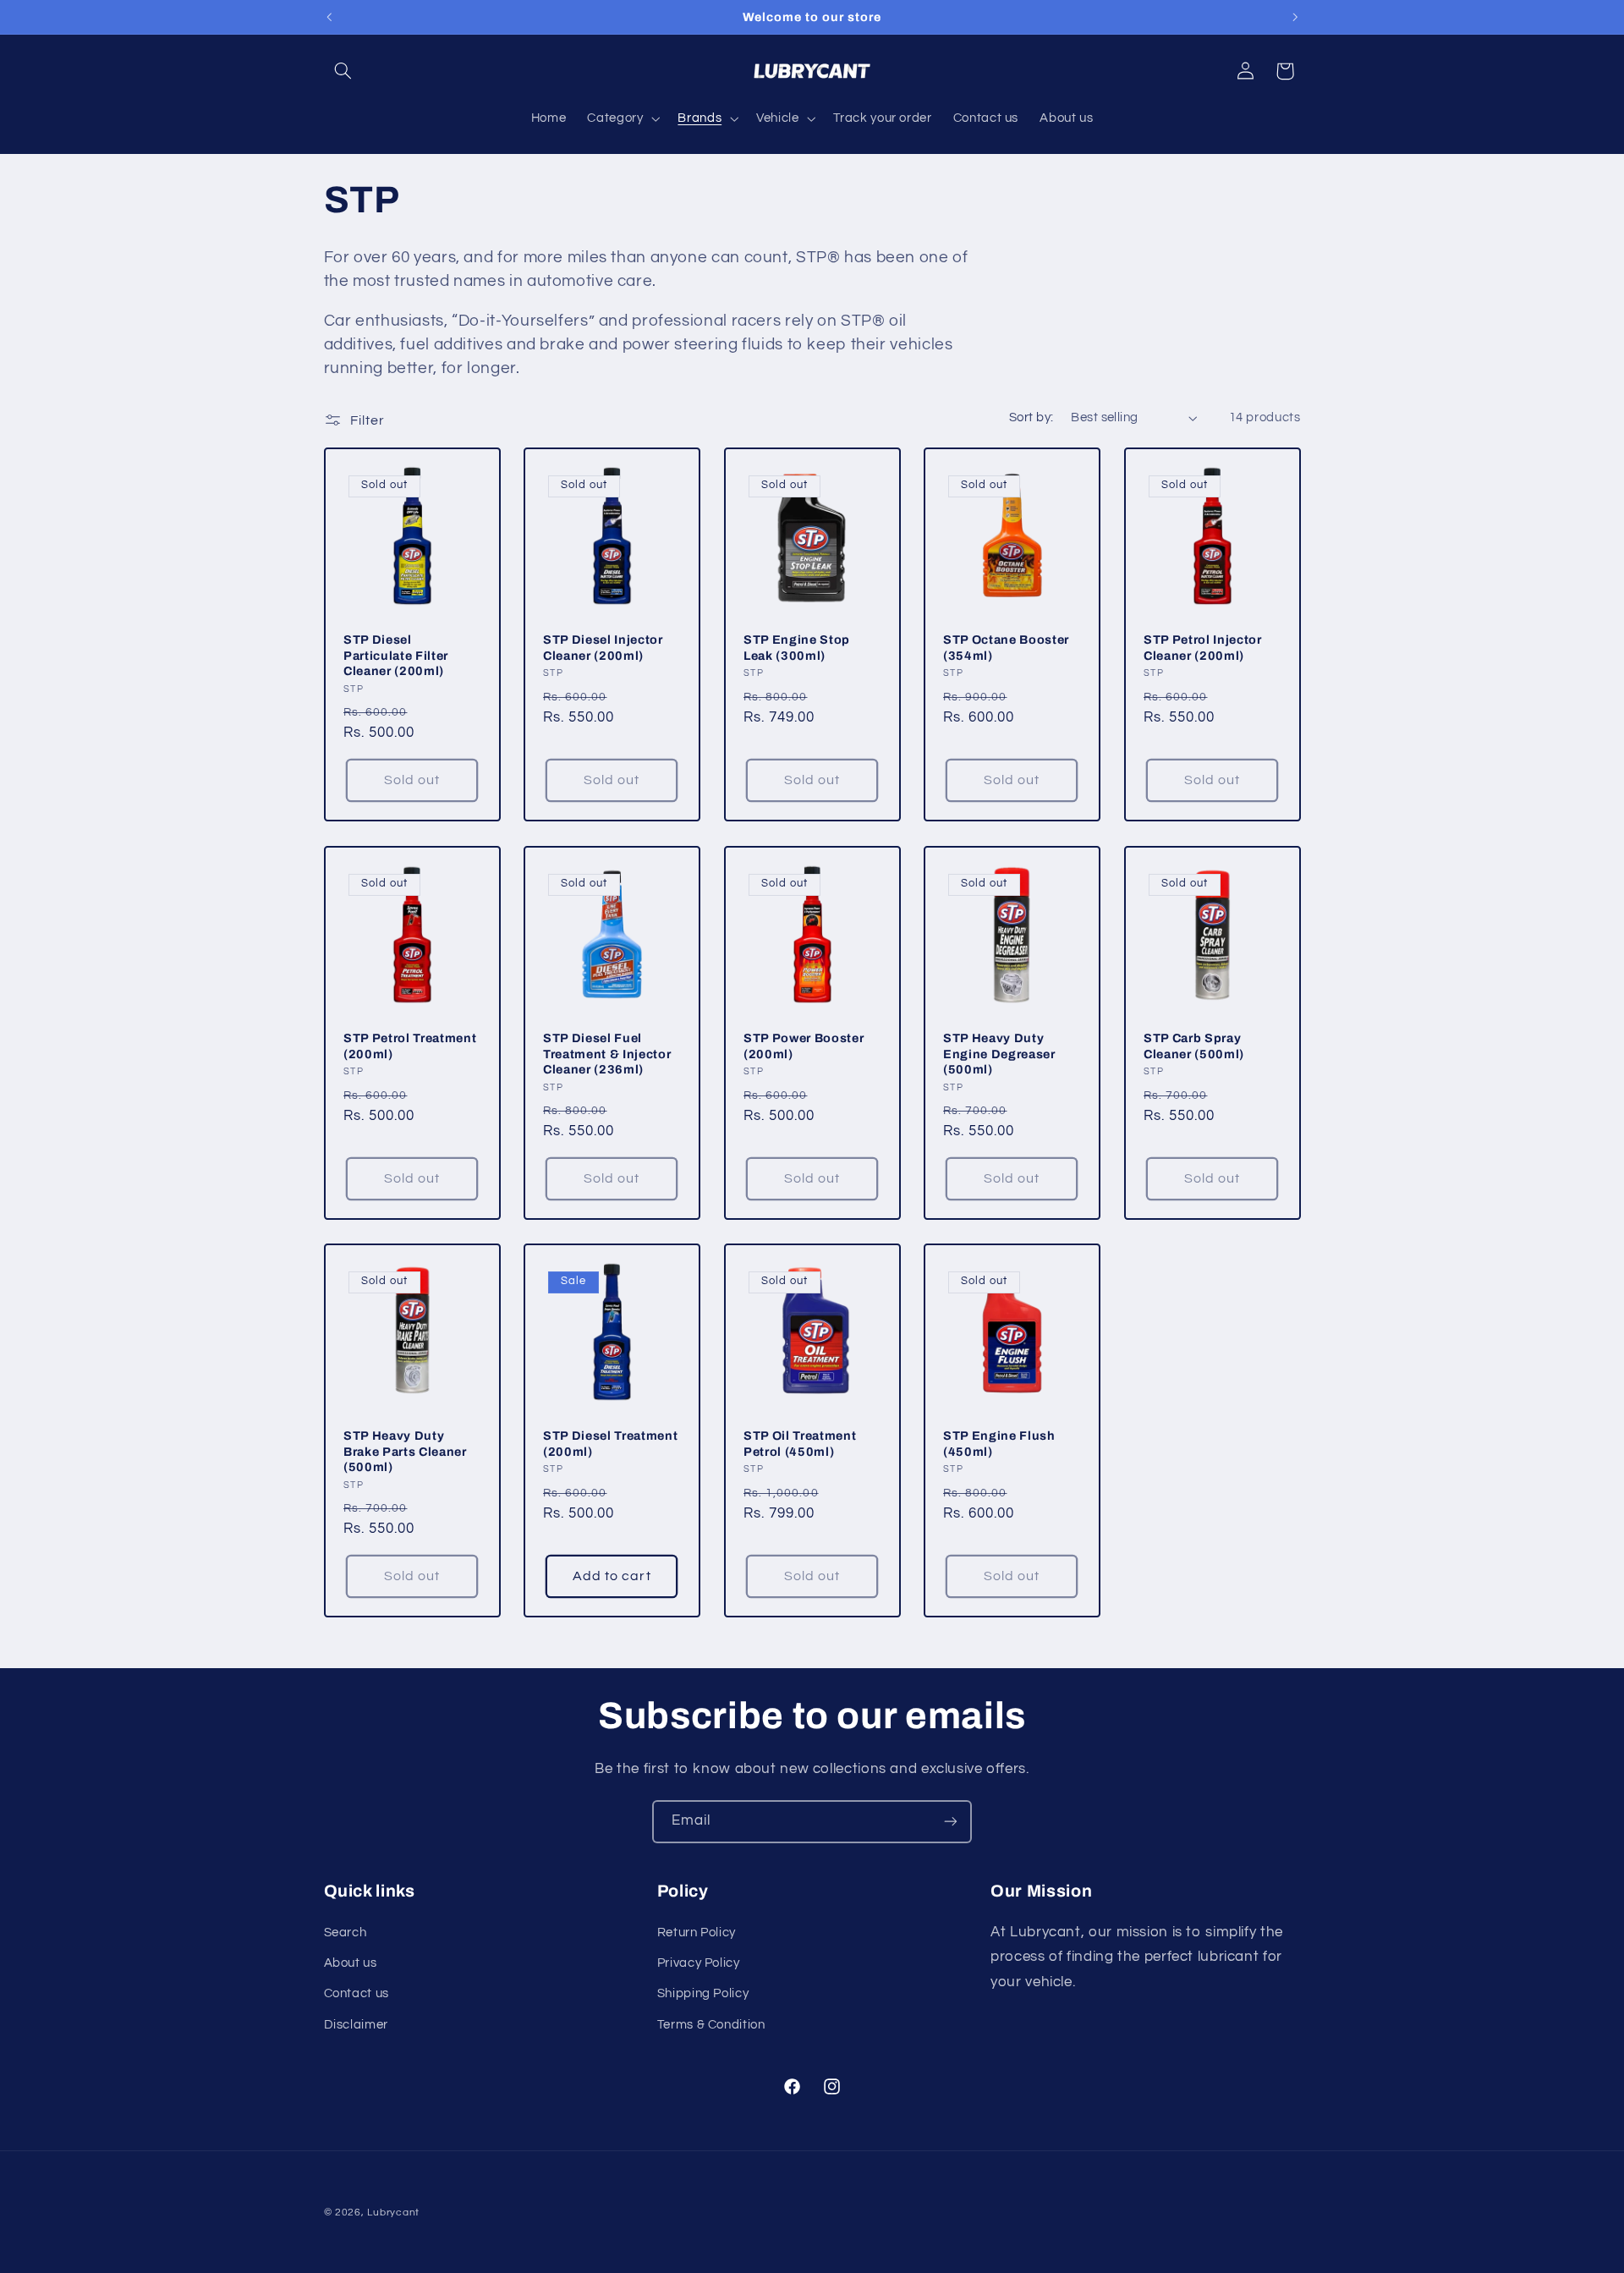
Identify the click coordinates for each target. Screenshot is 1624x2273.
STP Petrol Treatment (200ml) (410, 1046)
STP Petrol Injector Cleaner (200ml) (1203, 648)
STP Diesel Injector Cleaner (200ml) (603, 648)
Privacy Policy (699, 1963)
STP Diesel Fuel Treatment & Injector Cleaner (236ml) (607, 1054)
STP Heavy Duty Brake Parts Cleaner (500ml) (405, 1451)
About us (351, 1963)
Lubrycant (393, 2213)
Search (346, 1933)
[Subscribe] (951, 1822)
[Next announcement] (1295, 17)
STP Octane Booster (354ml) (1006, 648)
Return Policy (697, 1933)
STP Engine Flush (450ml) (999, 1443)
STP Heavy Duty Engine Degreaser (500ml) (999, 1054)
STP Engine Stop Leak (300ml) (797, 648)
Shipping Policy (703, 1993)
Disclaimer (356, 2025)
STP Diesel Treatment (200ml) (610, 1443)
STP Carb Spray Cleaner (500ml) (1194, 1046)
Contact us (357, 1993)
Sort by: (1031, 417)
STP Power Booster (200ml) (804, 1046)
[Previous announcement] (329, 17)
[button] (343, 71)
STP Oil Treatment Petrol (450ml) (800, 1443)
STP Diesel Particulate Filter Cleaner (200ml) (396, 656)
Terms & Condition (711, 2025)
